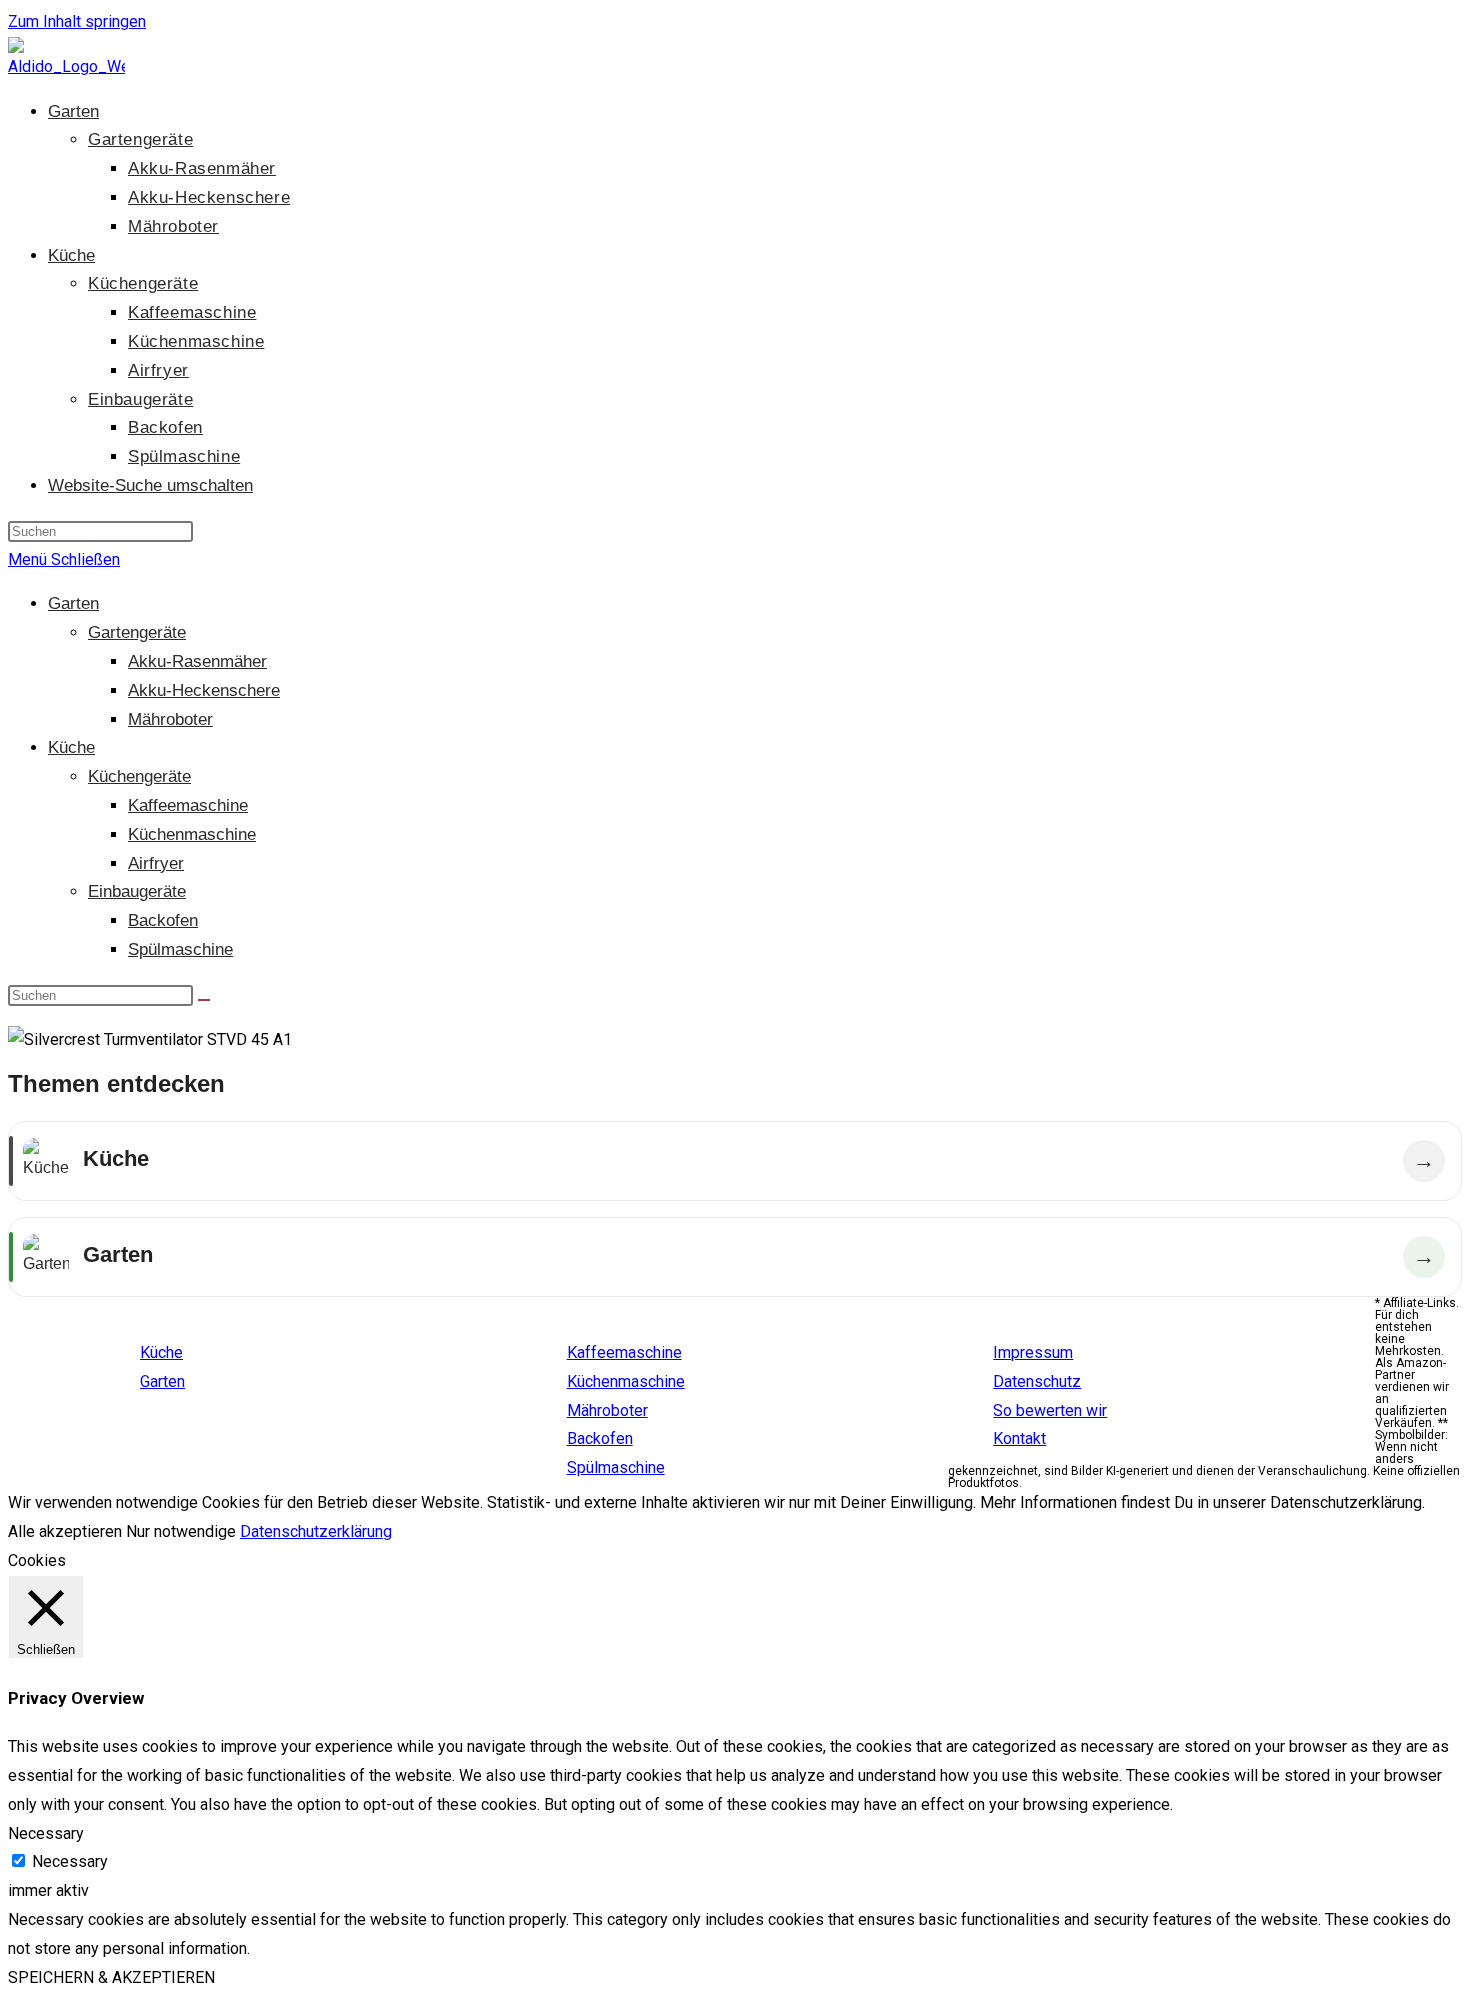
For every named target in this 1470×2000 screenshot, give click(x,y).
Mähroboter (170, 719)
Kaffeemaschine (188, 805)
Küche (71, 747)
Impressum (1033, 1352)
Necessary (70, 1861)
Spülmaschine (180, 949)
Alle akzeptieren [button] (65, 1531)
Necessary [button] (46, 1833)
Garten (73, 603)
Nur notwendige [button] (181, 1531)
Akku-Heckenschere (204, 690)
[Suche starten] (204, 1000)
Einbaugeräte (137, 891)
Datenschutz (1037, 1381)
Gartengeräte (137, 632)
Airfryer (156, 863)
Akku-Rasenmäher (197, 661)
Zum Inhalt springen (77, 21)
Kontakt (1019, 1438)
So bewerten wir (1050, 1410)
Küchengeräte (139, 776)
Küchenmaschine (192, 834)
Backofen (163, 920)
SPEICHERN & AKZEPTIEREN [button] (111, 1977)
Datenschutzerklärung (316, 1531)
